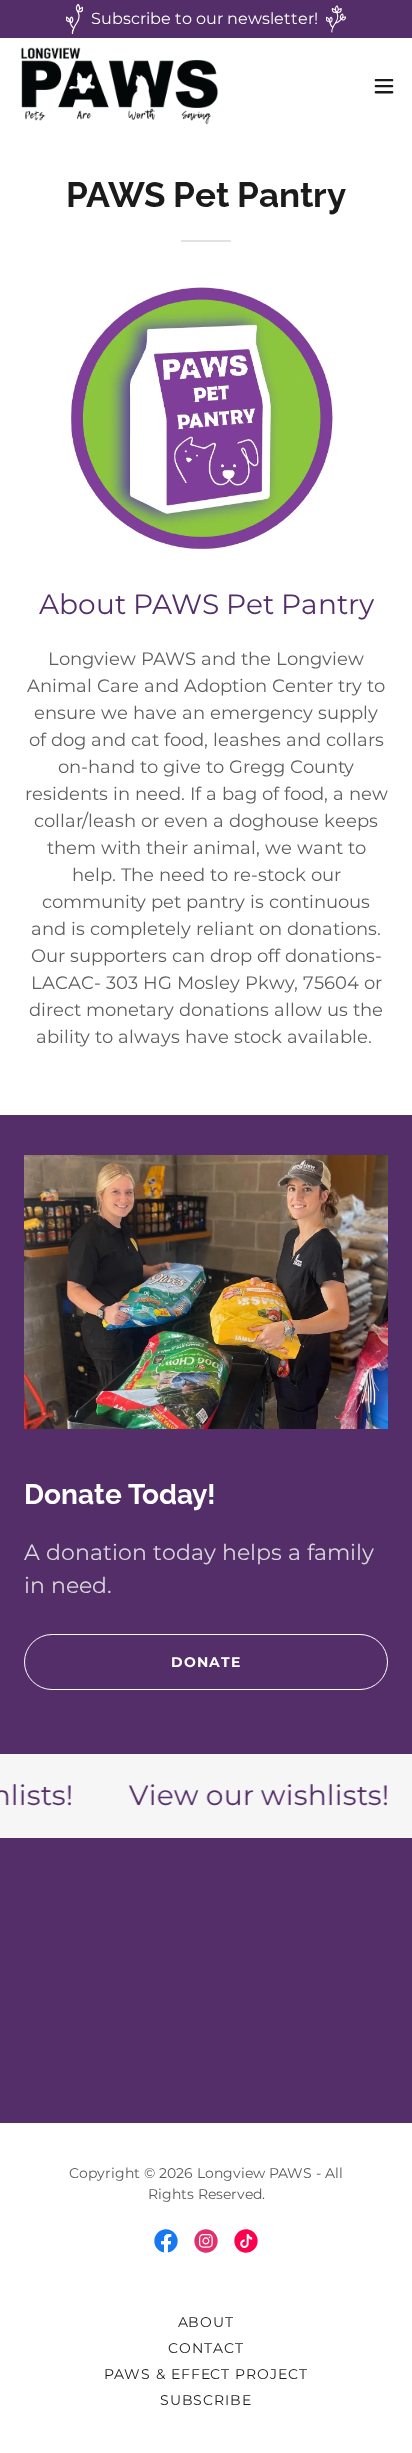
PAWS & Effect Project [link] (206, 2374)
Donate (206, 1662)
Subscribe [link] (206, 2400)
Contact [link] (206, 2348)
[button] (384, 86)
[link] (119, 86)
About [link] (206, 2322)
